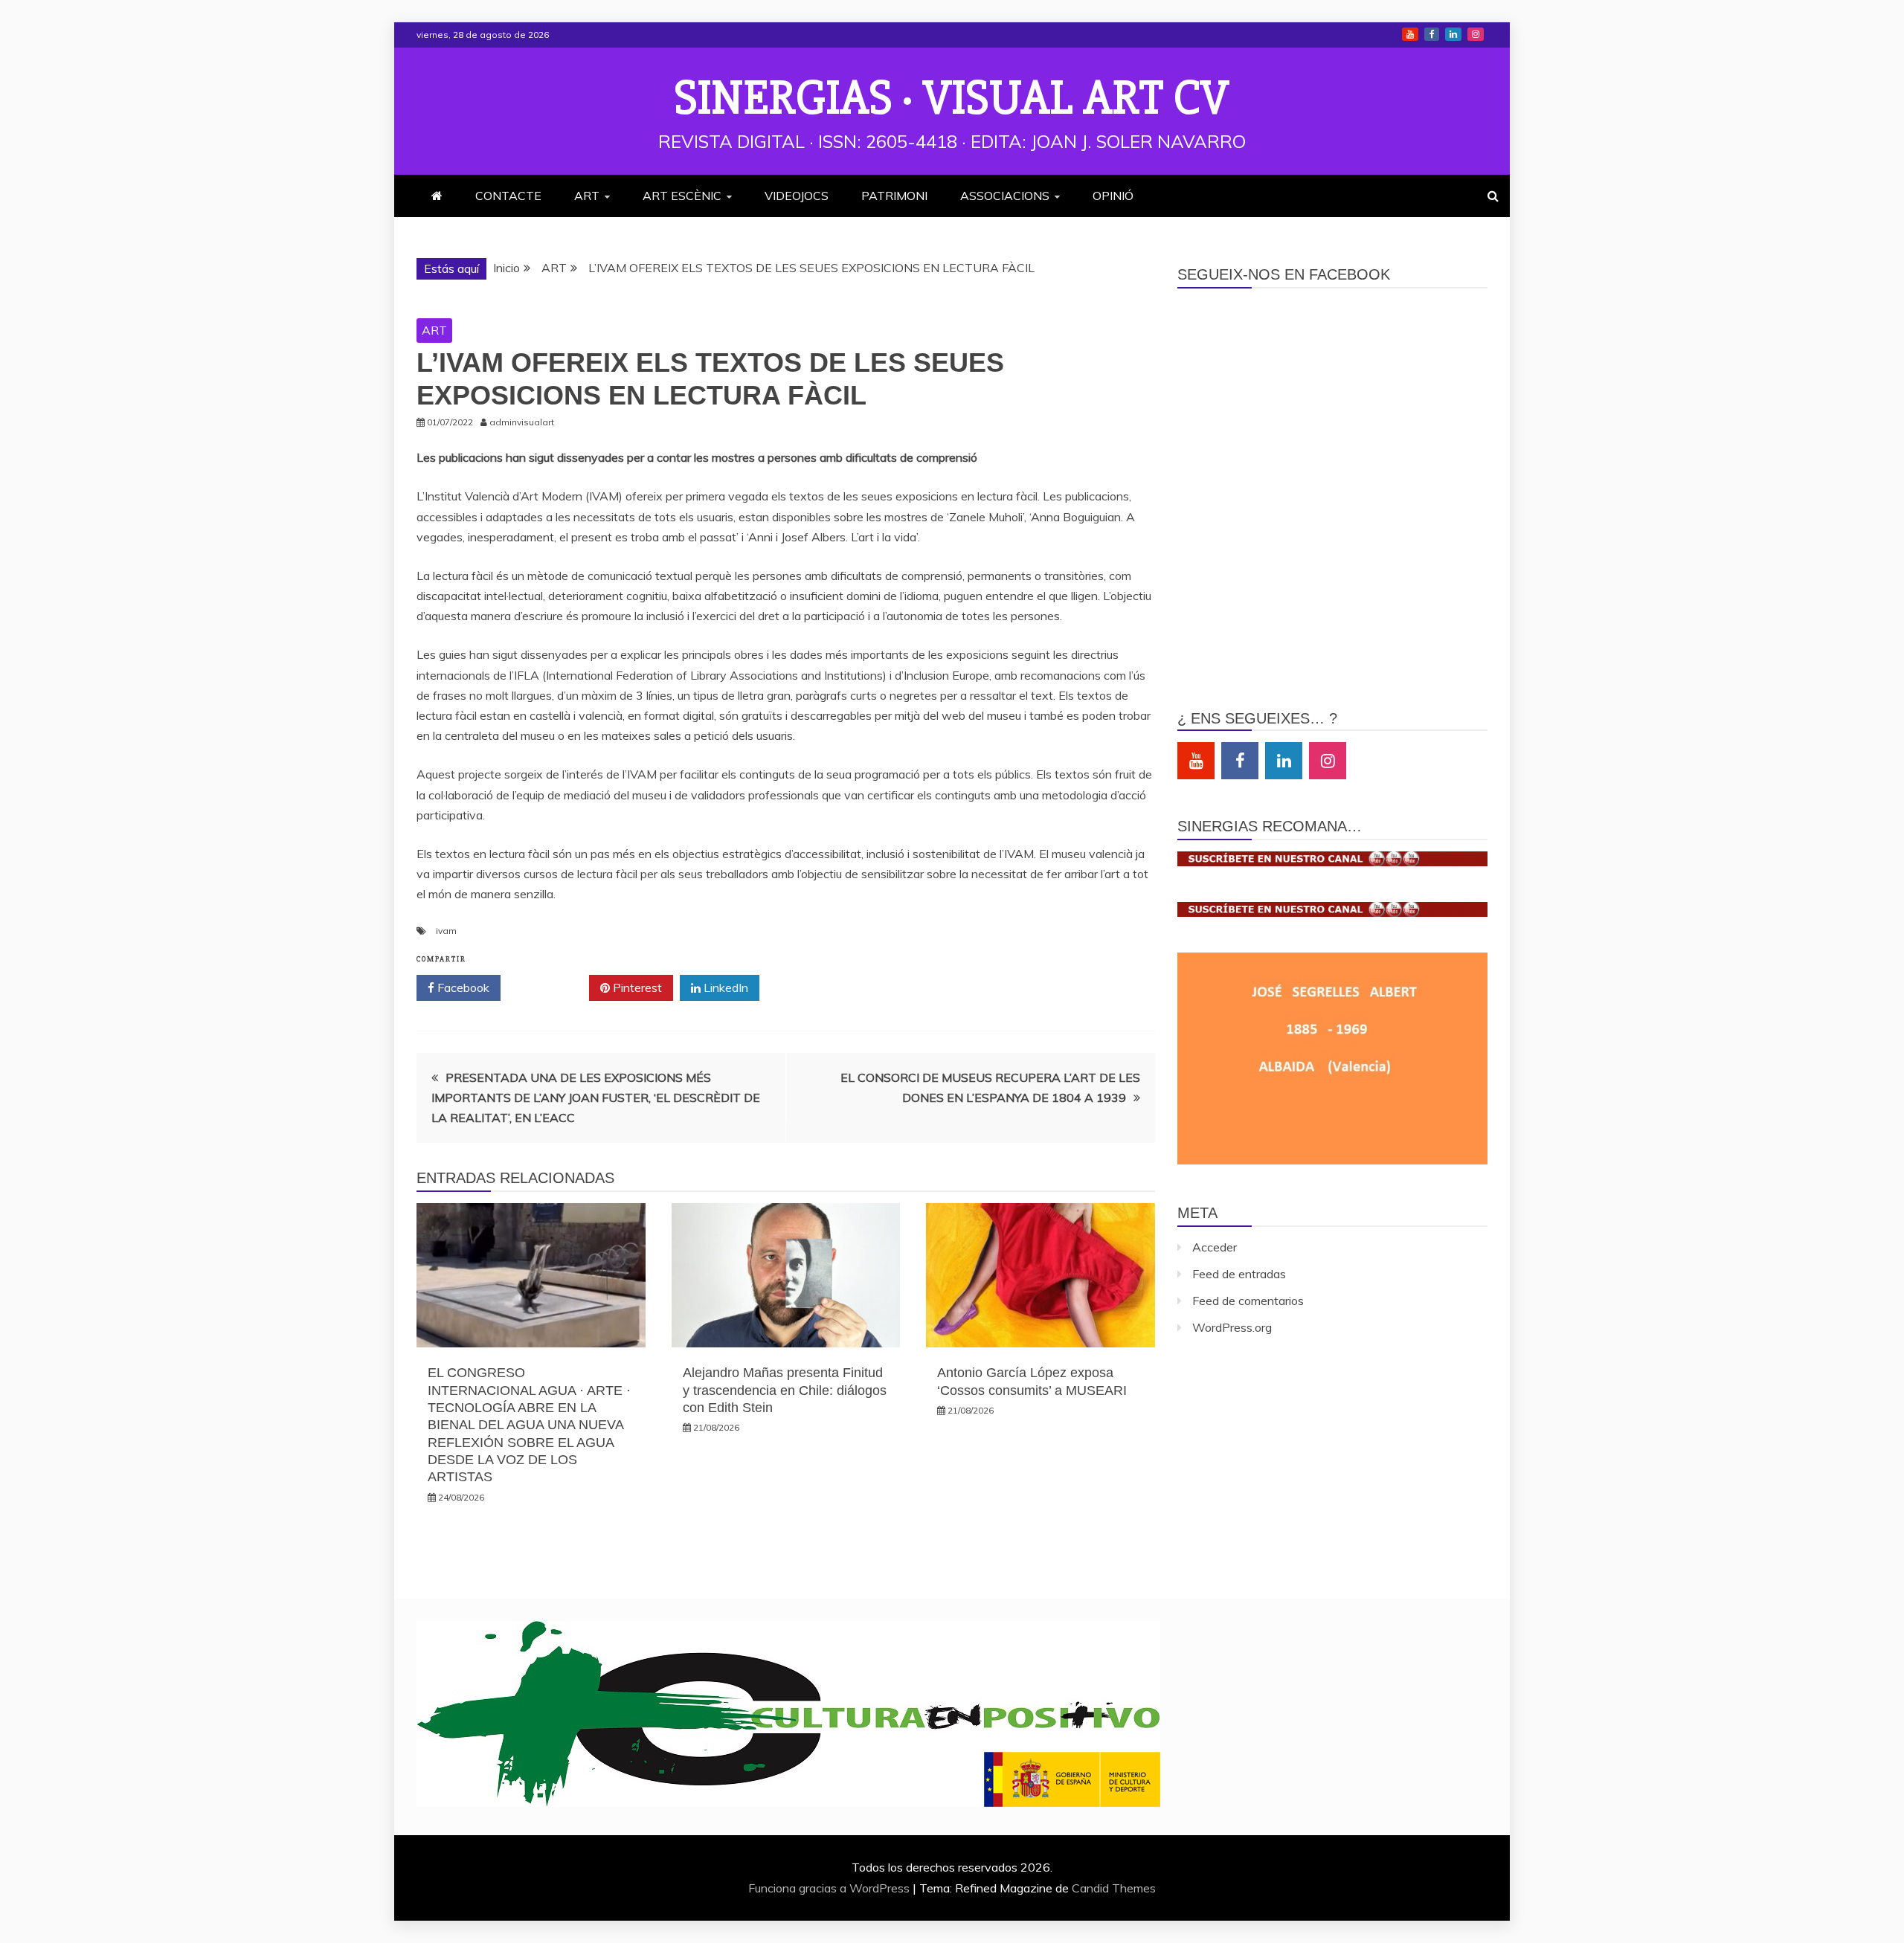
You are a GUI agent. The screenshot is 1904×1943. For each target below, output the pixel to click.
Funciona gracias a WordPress (830, 1888)
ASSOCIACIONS (1005, 196)
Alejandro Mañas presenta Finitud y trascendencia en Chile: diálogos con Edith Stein (785, 1390)
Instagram (1476, 34)
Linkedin (1453, 34)
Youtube (1410, 34)
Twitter (550, 987)
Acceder (1215, 1247)
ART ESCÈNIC (682, 196)
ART (587, 196)
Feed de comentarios (1248, 1301)
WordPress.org (1232, 1327)
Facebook (1432, 34)
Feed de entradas (1239, 1274)
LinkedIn (724, 987)
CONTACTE (508, 196)
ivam (446, 931)
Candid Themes (1114, 1888)
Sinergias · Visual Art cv (952, 98)
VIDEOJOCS (797, 196)
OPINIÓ (1113, 196)
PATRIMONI (894, 196)
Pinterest (636, 987)
